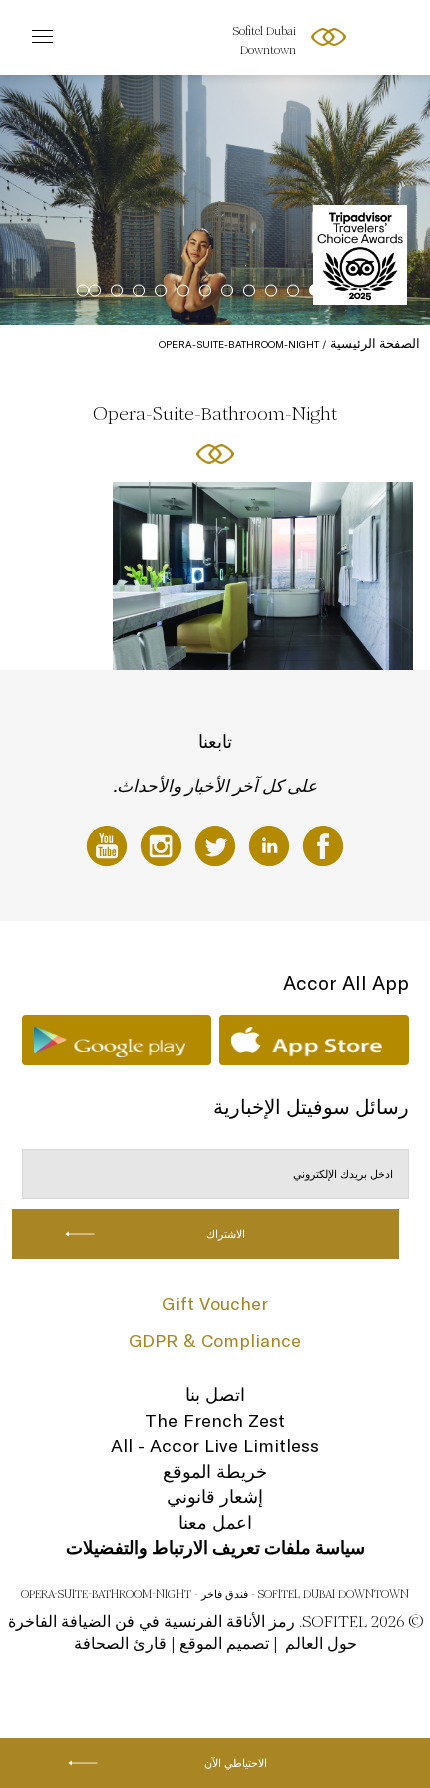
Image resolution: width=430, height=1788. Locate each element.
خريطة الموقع (215, 1471)
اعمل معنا (215, 1522)
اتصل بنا (215, 1394)
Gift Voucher (215, 1303)
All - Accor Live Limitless (215, 1445)
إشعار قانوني (215, 1496)
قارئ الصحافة (120, 1643)
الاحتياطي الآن (235, 1763)
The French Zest (215, 1420)
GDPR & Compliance (215, 1340)
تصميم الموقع (224, 1643)
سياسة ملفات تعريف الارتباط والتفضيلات (215, 1547)
